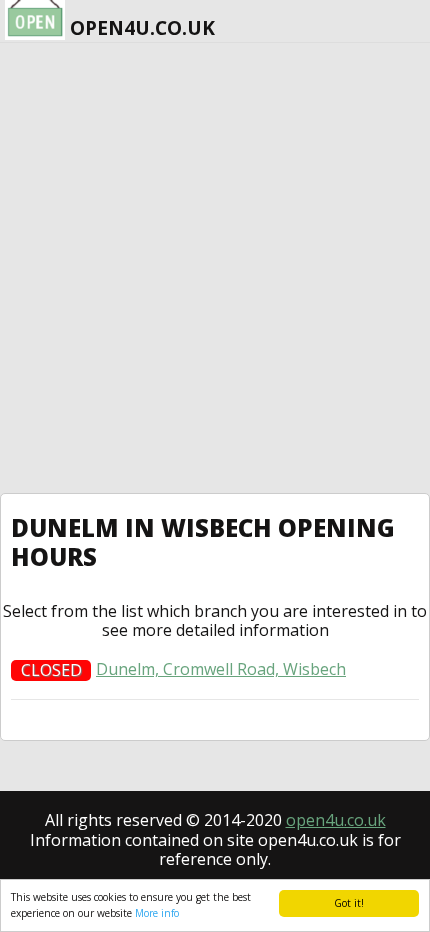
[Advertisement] (215, 268)
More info (157, 913)
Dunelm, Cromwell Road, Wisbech (221, 669)
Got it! (349, 903)
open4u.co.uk (336, 820)
